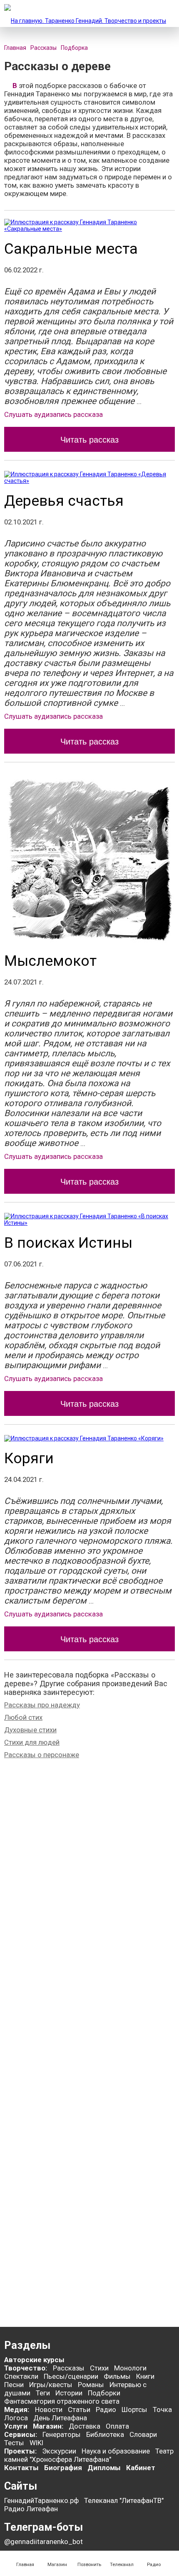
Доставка (85, 2426)
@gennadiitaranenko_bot (44, 2542)
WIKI (36, 2443)
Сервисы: (21, 2434)
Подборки (104, 2393)
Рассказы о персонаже (42, 1755)
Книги (145, 2376)
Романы (91, 2385)
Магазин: (48, 2426)
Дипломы (104, 2468)
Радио (106, 2409)
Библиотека (105, 2434)
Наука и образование (116, 2451)
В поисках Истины (68, 1243)
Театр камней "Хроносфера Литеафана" (89, 2455)
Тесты (14, 2443)
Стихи (99, 2368)
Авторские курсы (34, 2360)
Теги (43, 2393)
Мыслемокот (50, 961)
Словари (143, 2434)
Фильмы (117, 2376)
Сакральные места (71, 249)
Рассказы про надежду (42, 1705)
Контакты (21, 2468)
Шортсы (134, 2409)
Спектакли (21, 2376)
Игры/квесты (51, 2385)
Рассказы (69, 2368)
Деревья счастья (64, 501)
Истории (69, 2393)
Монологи (130, 2368)
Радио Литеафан (31, 2509)
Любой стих (23, 1717)
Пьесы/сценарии (71, 2376)
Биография (63, 2468)
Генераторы (62, 2434)
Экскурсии (59, 2451)
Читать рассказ (89, 440)
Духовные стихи (30, 1730)
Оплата (117, 2426)
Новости (49, 2409)
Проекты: (20, 2451)
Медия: (17, 2409)
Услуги (16, 2426)
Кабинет (141, 2468)
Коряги (29, 1458)
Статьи (79, 2409)
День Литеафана (60, 2418)
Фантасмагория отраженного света (62, 2401)
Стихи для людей (32, 1742)
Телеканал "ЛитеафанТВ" (124, 2500)
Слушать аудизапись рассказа (53, 414)
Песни (14, 2385)
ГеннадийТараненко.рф (41, 2500)
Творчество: (26, 2368)
